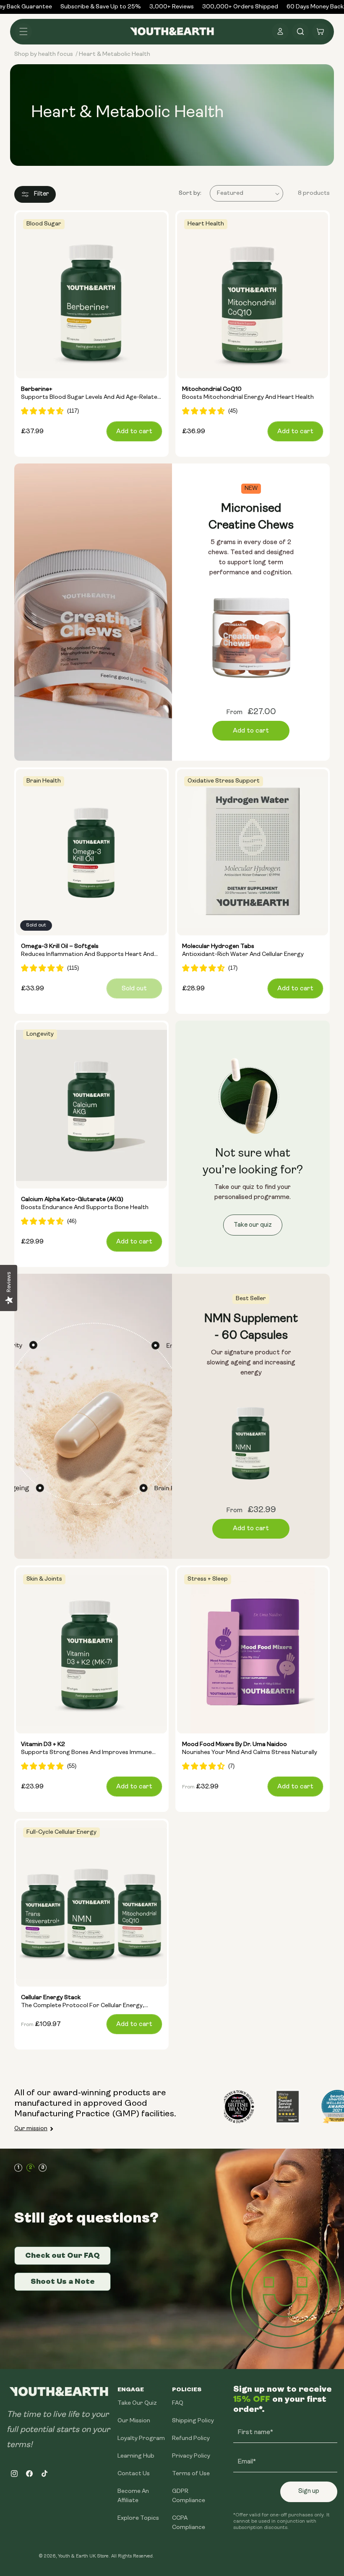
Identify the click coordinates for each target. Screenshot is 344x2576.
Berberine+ (91, 394)
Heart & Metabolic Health (115, 54)
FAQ (178, 2403)
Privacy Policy (191, 2456)
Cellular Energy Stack (83, 2003)
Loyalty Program (141, 2439)
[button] (23, 31)
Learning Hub (136, 2456)
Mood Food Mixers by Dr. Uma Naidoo (250, 1749)
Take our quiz (253, 1225)
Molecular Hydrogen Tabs (243, 951)
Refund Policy (191, 2439)
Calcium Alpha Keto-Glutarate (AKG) (85, 1204)
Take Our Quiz (137, 2403)
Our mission (31, 2129)
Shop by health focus (44, 54)
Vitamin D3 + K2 (86, 1749)
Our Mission (134, 2421)
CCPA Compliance (189, 2523)
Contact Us (134, 2474)
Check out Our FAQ (63, 2255)
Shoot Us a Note (63, 2281)
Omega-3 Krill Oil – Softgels (87, 951)
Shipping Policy (193, 2421)
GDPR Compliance (189, 2496)
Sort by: (190, 193)
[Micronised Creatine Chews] (93, 612)
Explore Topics (138, 2518)
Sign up (309, 2491)
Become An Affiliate (133, 2496)
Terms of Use (191, 2474)
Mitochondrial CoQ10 (248, 394)
